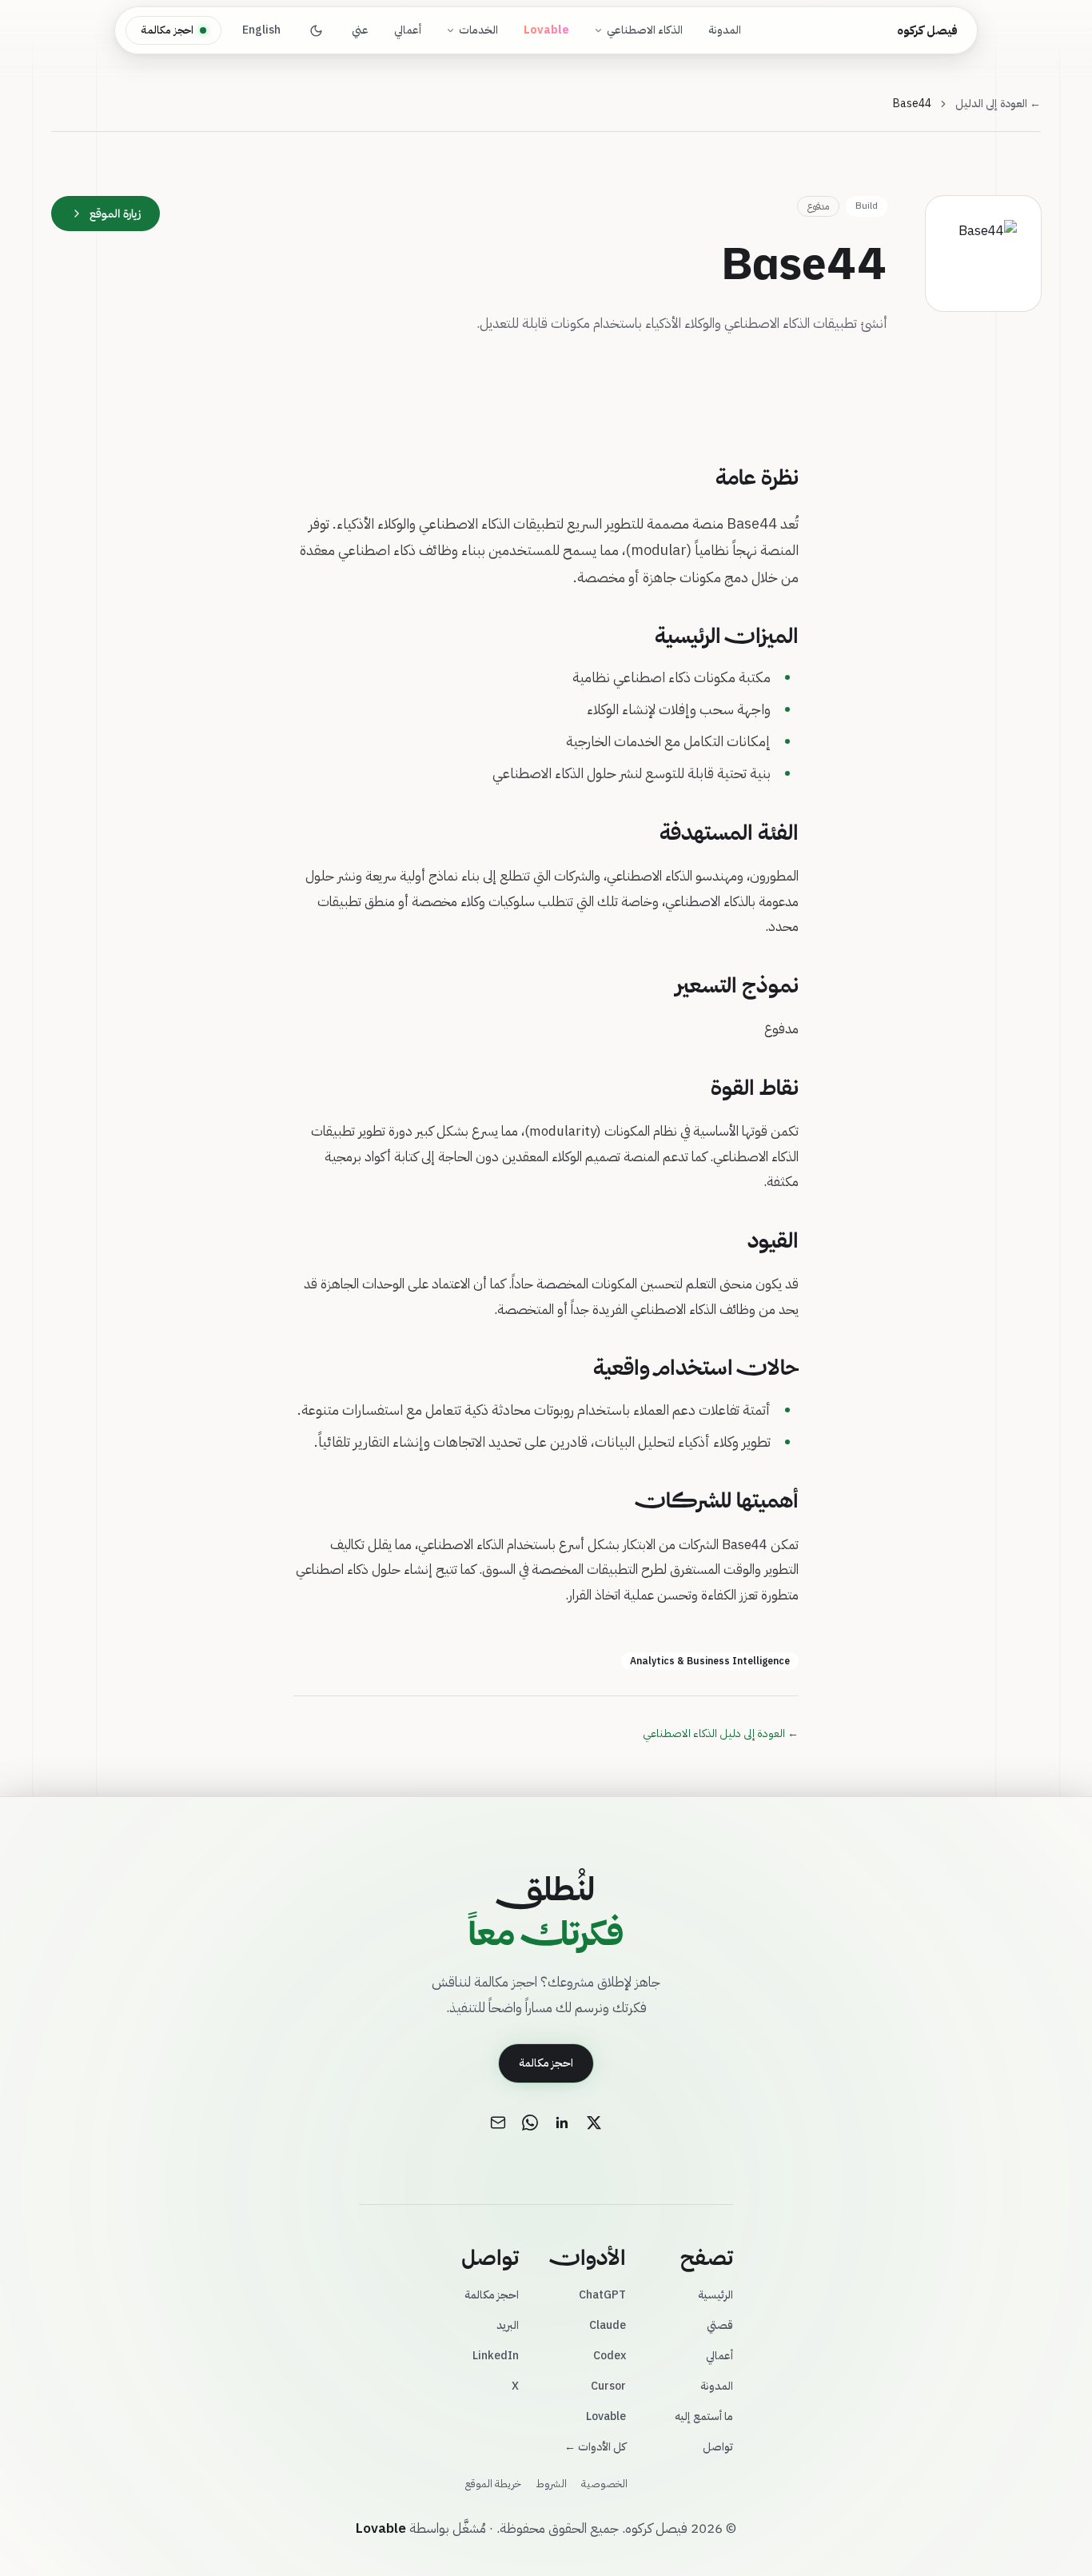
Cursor (608, 2386)
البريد (508, 2325)
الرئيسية (715, 2295)
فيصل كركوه (927, 31)
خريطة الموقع (493, 2484)
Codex (610, 2356)
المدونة (725, 30)
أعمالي (408, 30)
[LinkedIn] (562, 2123)
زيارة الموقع (115, 214)
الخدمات (478, 30)
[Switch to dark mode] (316, 30)
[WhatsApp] (530, 2123)
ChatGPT (602, 2295)
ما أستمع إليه (704, 2416)
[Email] (498, 2123)
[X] (594, 2123)
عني (360, 30)
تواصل (718, 2447)
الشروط (551, 2484)
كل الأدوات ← (595, 2447)
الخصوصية (604, 2484)
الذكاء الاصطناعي (645, 30)
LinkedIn (496, 2356)
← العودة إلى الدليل (998, 104)
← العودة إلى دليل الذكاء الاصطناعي (721, 1733)
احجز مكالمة (167, 30)
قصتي (720, 2325)
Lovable (606, 2416)
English (261, 30)
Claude (608, 2325)
